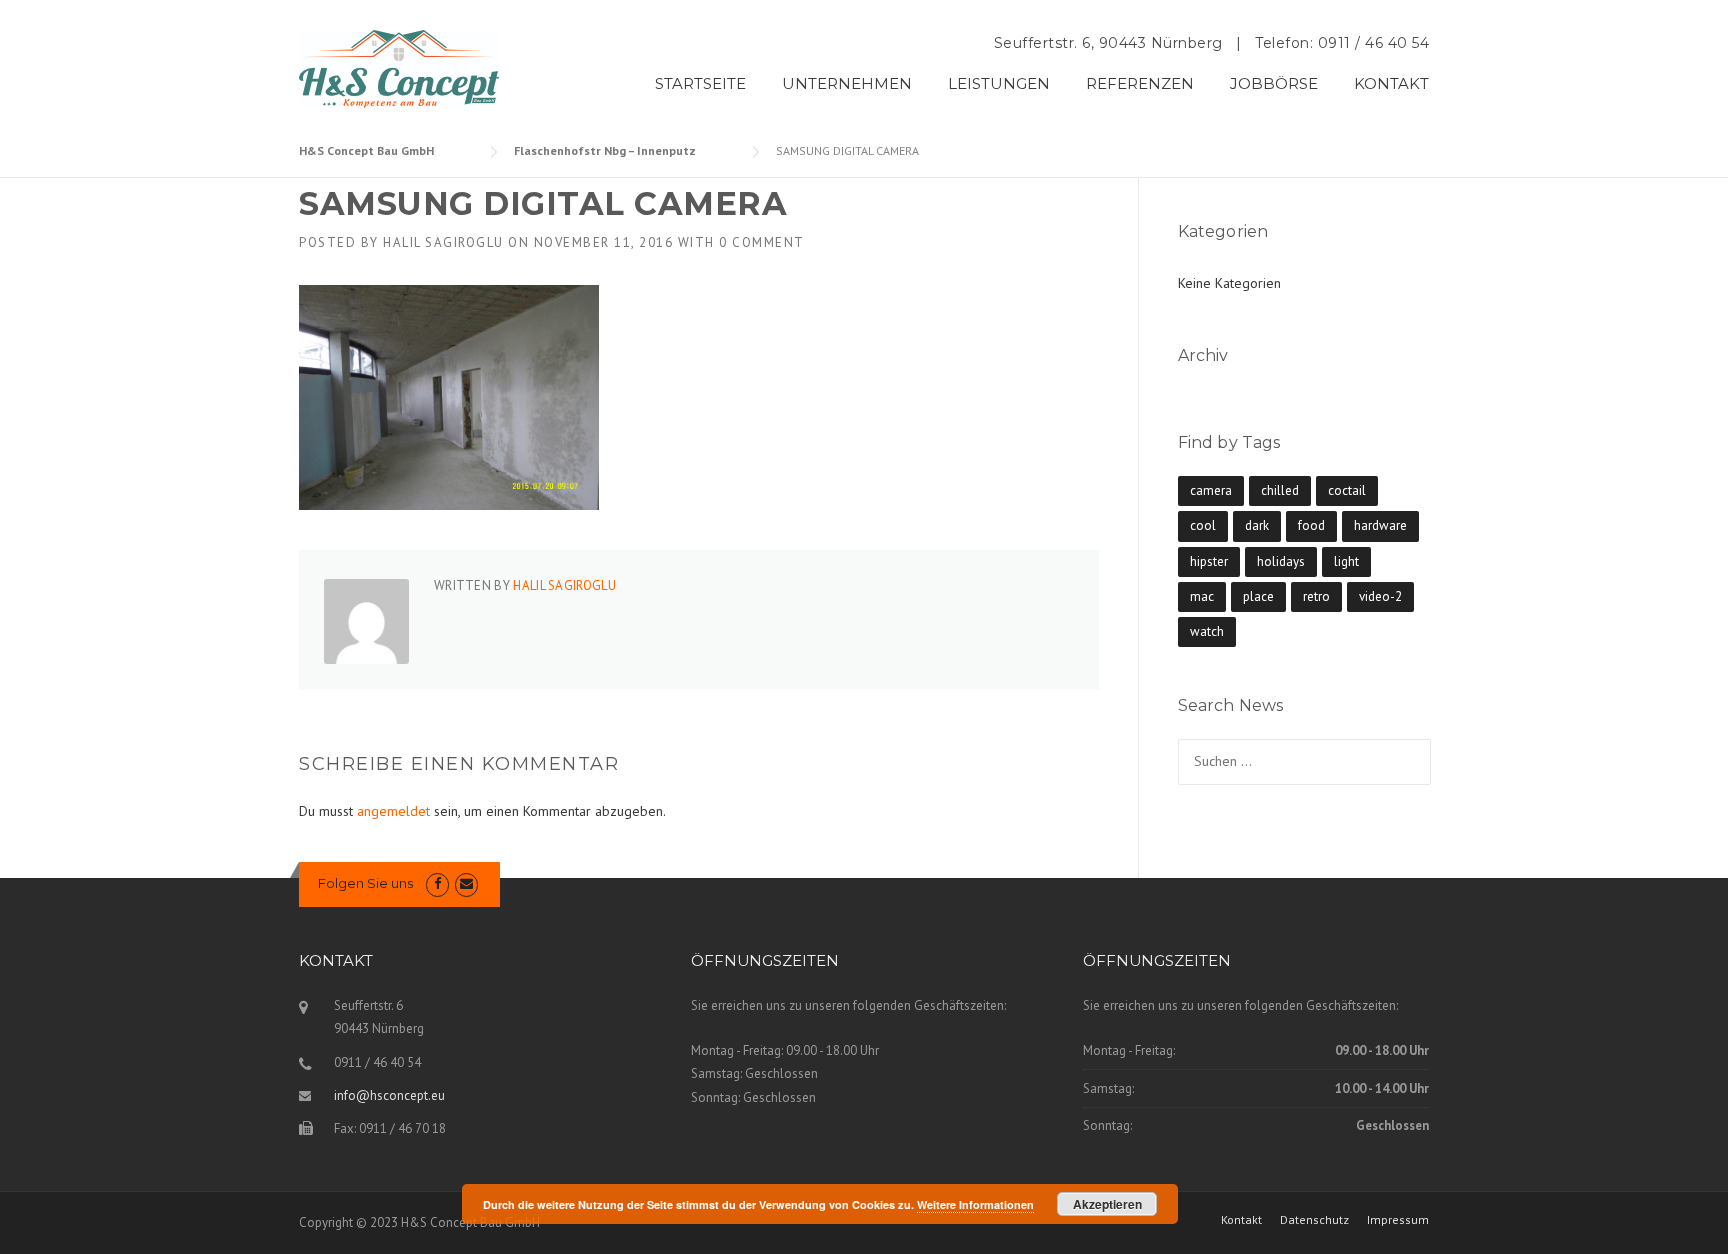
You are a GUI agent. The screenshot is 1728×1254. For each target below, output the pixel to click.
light (1346, 561)
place (1258, 596)
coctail (1347, 490)
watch (1207, 631)
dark (1257, 525)
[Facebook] (437, 883)
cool (1203, 525)
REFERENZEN (1140, 83)
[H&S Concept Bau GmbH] (399, 68)
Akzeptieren (1107, 1204)
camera (1211, 490)
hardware (1380, 525)
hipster (1209, 561)
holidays (1281, 561)
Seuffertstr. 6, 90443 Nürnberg (1108, 43)
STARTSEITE (700, 83)
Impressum (1398, 1220)
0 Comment (762, 242)
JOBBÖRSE (1274, 83)
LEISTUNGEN (999, 83)
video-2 (1380, 596)
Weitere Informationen (975, 1204)
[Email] (466, 883)
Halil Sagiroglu (443, 242)
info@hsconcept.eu (389, 1095)
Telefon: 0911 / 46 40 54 (1342, 43)
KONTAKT (1391, 83)
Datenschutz (1314, 1220)
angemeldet (393, 811)
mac (1202, 596)
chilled (1280, 490)
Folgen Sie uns (365, 883)
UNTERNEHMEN (847, 83)
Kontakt (1241, 1220)
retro (1316, 596)
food (1311, 525)
